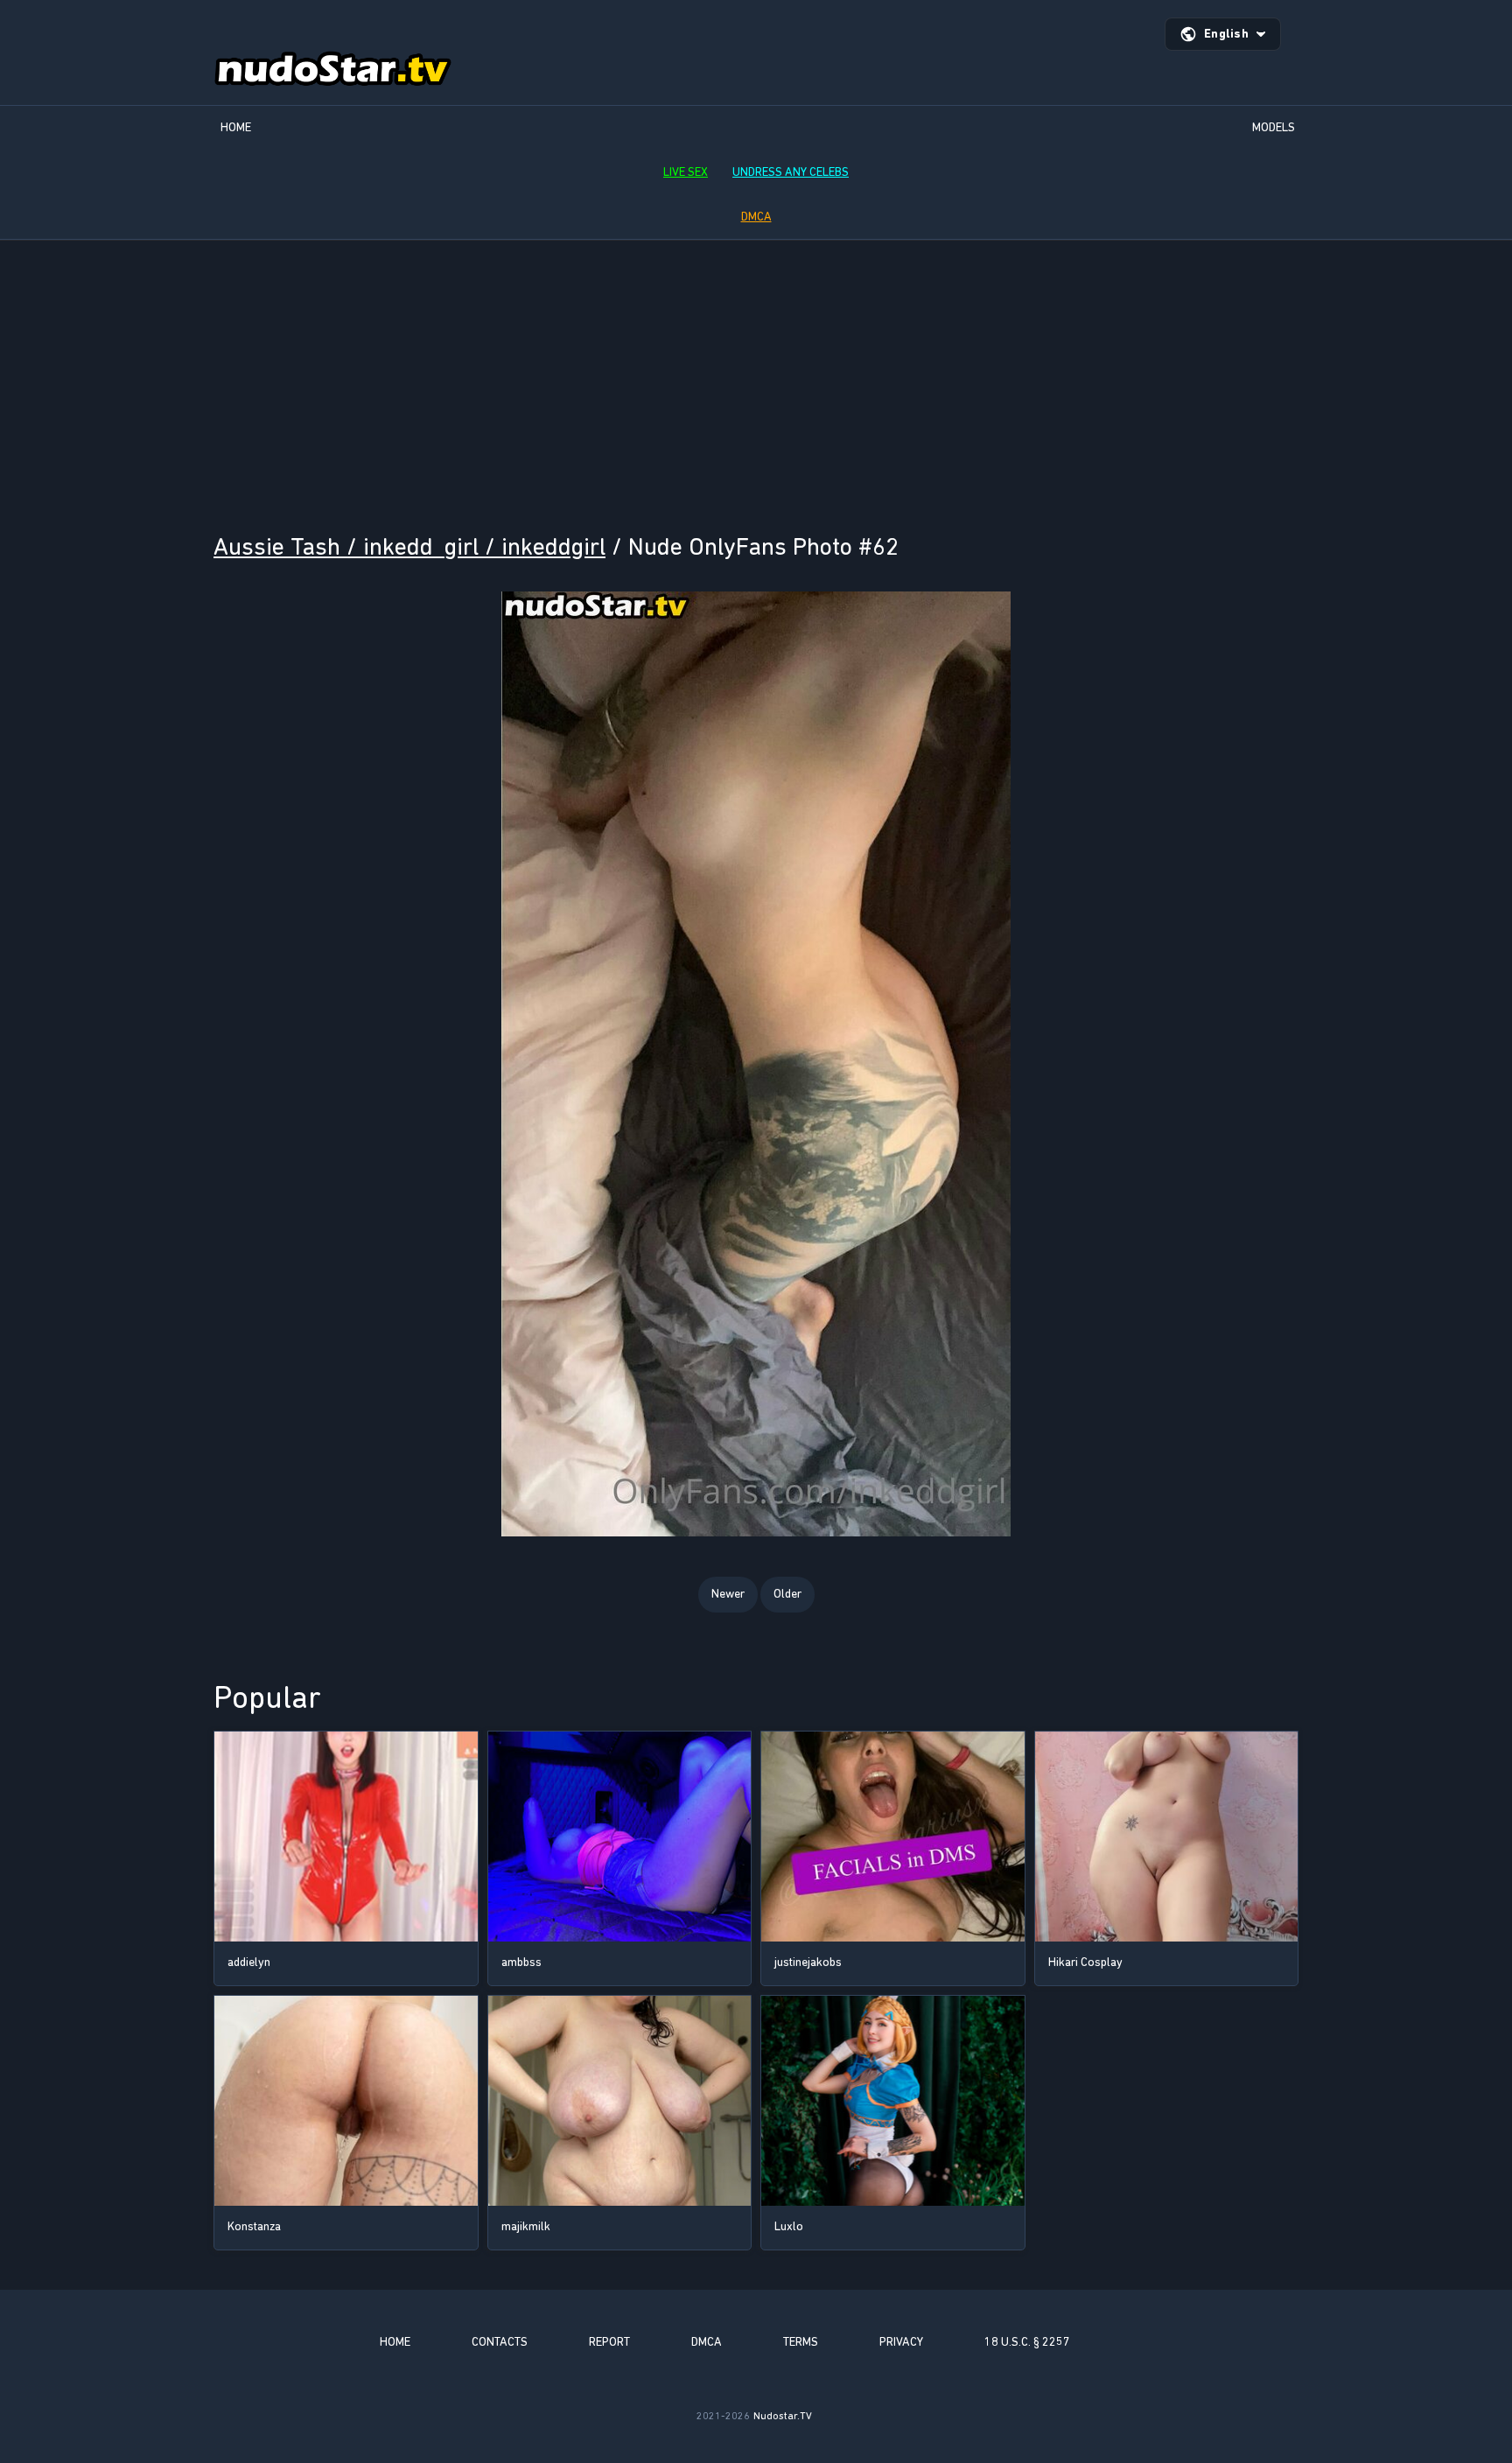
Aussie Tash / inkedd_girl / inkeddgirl (409, 546)
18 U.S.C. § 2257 (1027, 2342)
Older (787, 1594)
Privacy (901, 2342)
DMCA (756, 217)
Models (1274, 127)
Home (236, 127)
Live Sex (686, 172)
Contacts (500, 2342)
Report (609, 2342)
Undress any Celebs (791, 172)
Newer (728, 1594)
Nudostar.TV (783, 2416)
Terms (801, 2342)
